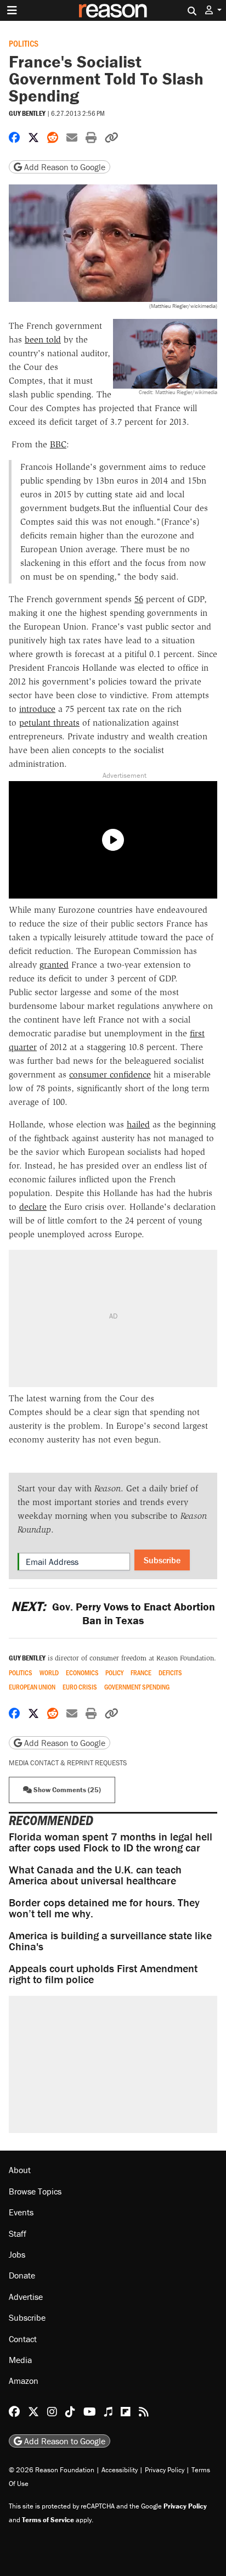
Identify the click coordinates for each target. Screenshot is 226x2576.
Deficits (170, 1673)
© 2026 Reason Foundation (52, 2470)
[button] (213, 10)
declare (33, 1207)
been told (43, 339)
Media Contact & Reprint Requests (68, 1763)
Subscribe (162, 1560)
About (20, 2170)
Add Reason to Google (64, 167)
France (141, 1673)
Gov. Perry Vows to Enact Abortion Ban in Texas (113, 1613)
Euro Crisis (80, 1687)
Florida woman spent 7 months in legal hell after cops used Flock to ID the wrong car (111, 1842)
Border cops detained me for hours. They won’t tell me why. (104, 1908)
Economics (82, 1673)
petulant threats (49, 723)
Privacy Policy (165, 2470)
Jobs (17, 2254)
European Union (32, 1687)
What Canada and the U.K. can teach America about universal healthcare (95, 1875)
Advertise (26, 2297)
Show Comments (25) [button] (66, 1790)
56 (139, 599)
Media (20, 2360)
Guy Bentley (27, 113)
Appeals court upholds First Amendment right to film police (103, 1974)
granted (54, 965)
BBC (58, 444)
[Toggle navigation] (12, 10)
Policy (114, 1673)
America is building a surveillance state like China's (110, 1941)
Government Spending (137, 1687)
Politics (24, 43)
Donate (22, 2275)
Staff (18, 2233)
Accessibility (120, 2470)
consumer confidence (110, 1074)
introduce (37, 709)
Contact (23, 2339)
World (49, 1673)
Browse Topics (35, 2191)
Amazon (24, 2381)
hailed (138, 1124)
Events (21, 2212)
